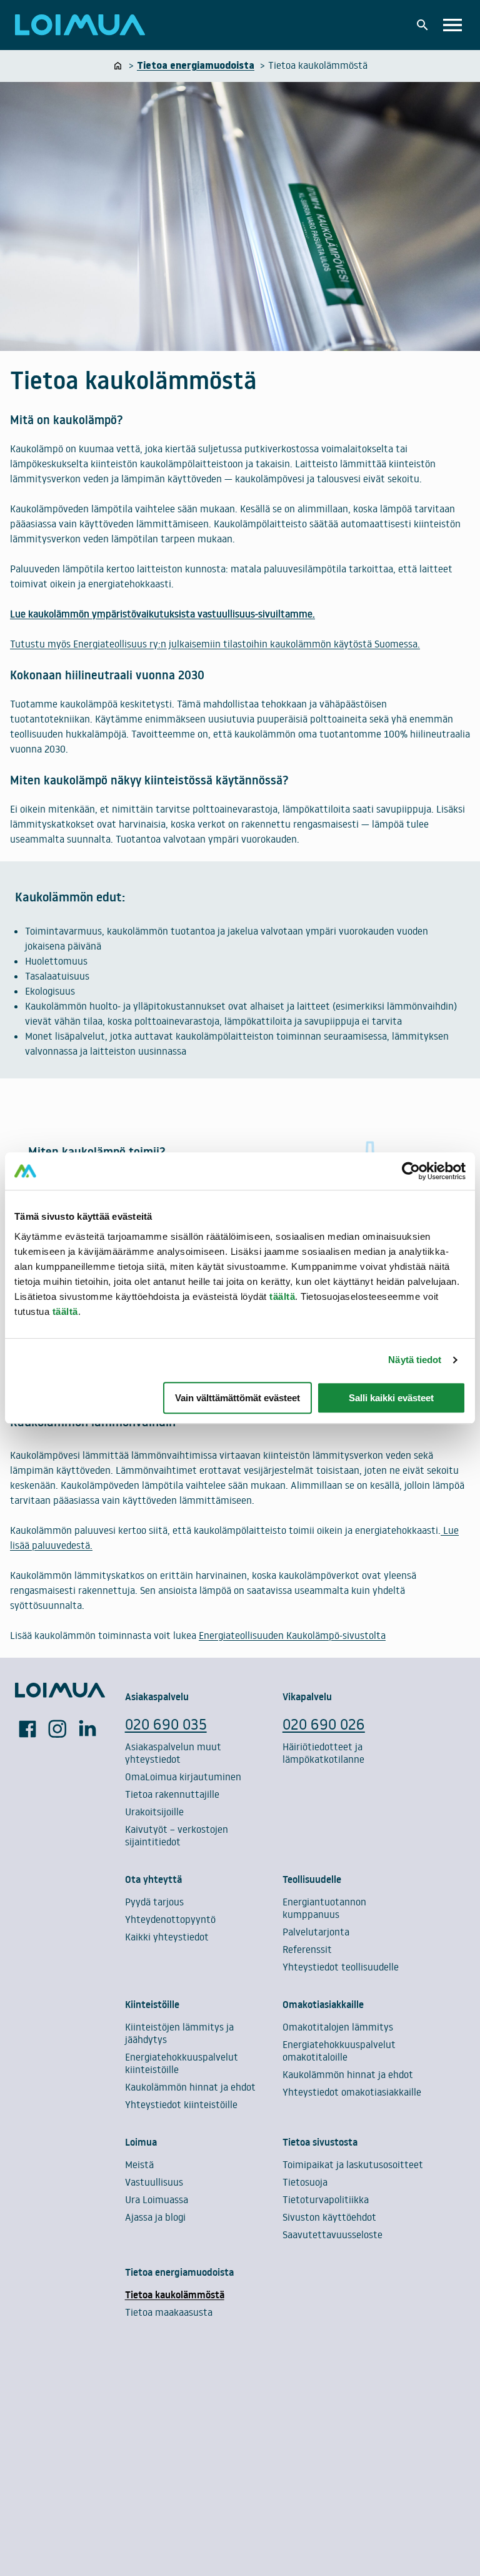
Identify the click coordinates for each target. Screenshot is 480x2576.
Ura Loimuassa (157, 2199)
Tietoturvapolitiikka (326, 2199)
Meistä (139, 2164)
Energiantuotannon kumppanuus (324, 1908)
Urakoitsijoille (154, 1812)
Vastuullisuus (154, 2182)
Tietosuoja (305, 2182)
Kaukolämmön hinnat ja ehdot (190, 2087)
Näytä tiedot (415, 1360)
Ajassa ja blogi (155, 2217)
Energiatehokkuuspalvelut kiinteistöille (182, 2063)
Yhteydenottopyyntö (170, 1919)
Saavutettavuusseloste (332, 2234)
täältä (282, 1296)
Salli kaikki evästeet (391, 1398)
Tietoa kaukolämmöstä (175, 2295)
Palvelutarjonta (316, 1932)
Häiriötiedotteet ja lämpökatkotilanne (323, 1753)
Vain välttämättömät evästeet (237, 1398)
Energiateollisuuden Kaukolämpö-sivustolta (292, 1635)
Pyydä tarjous (154, 1902)
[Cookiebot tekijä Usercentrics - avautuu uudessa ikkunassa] (411, 1171)
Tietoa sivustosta (320, 2142)
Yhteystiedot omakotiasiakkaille (352, 2092)
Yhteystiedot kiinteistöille (181, 2104)
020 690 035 (166, 1724)
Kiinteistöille (152, 2004)
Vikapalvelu (307, 1696)
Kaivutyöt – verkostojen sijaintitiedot (177, 1835)
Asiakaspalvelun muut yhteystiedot (173, 1753)
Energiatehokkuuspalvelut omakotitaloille (339, 2051)
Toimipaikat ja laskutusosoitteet (353, 2164)
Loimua (141, 2142)
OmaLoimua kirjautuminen (183, 1777)
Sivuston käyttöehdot (329, 2217)
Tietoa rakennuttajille (172, 1794)
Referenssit (307, 1949)
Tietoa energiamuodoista (179, 2272)
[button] (422, 25)
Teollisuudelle (312, 1879)
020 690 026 (324, 1724)
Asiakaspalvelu (157, 1696)
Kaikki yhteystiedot (167, 1937)
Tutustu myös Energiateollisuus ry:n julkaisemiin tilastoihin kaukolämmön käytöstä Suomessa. (215, 644)
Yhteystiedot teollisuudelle (341, 1967)
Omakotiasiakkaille (323, 2004)
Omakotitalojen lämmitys (338, 2027)
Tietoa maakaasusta (169, 2312)
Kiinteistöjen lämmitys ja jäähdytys (179, 2033)
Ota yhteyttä (153, 1879)
